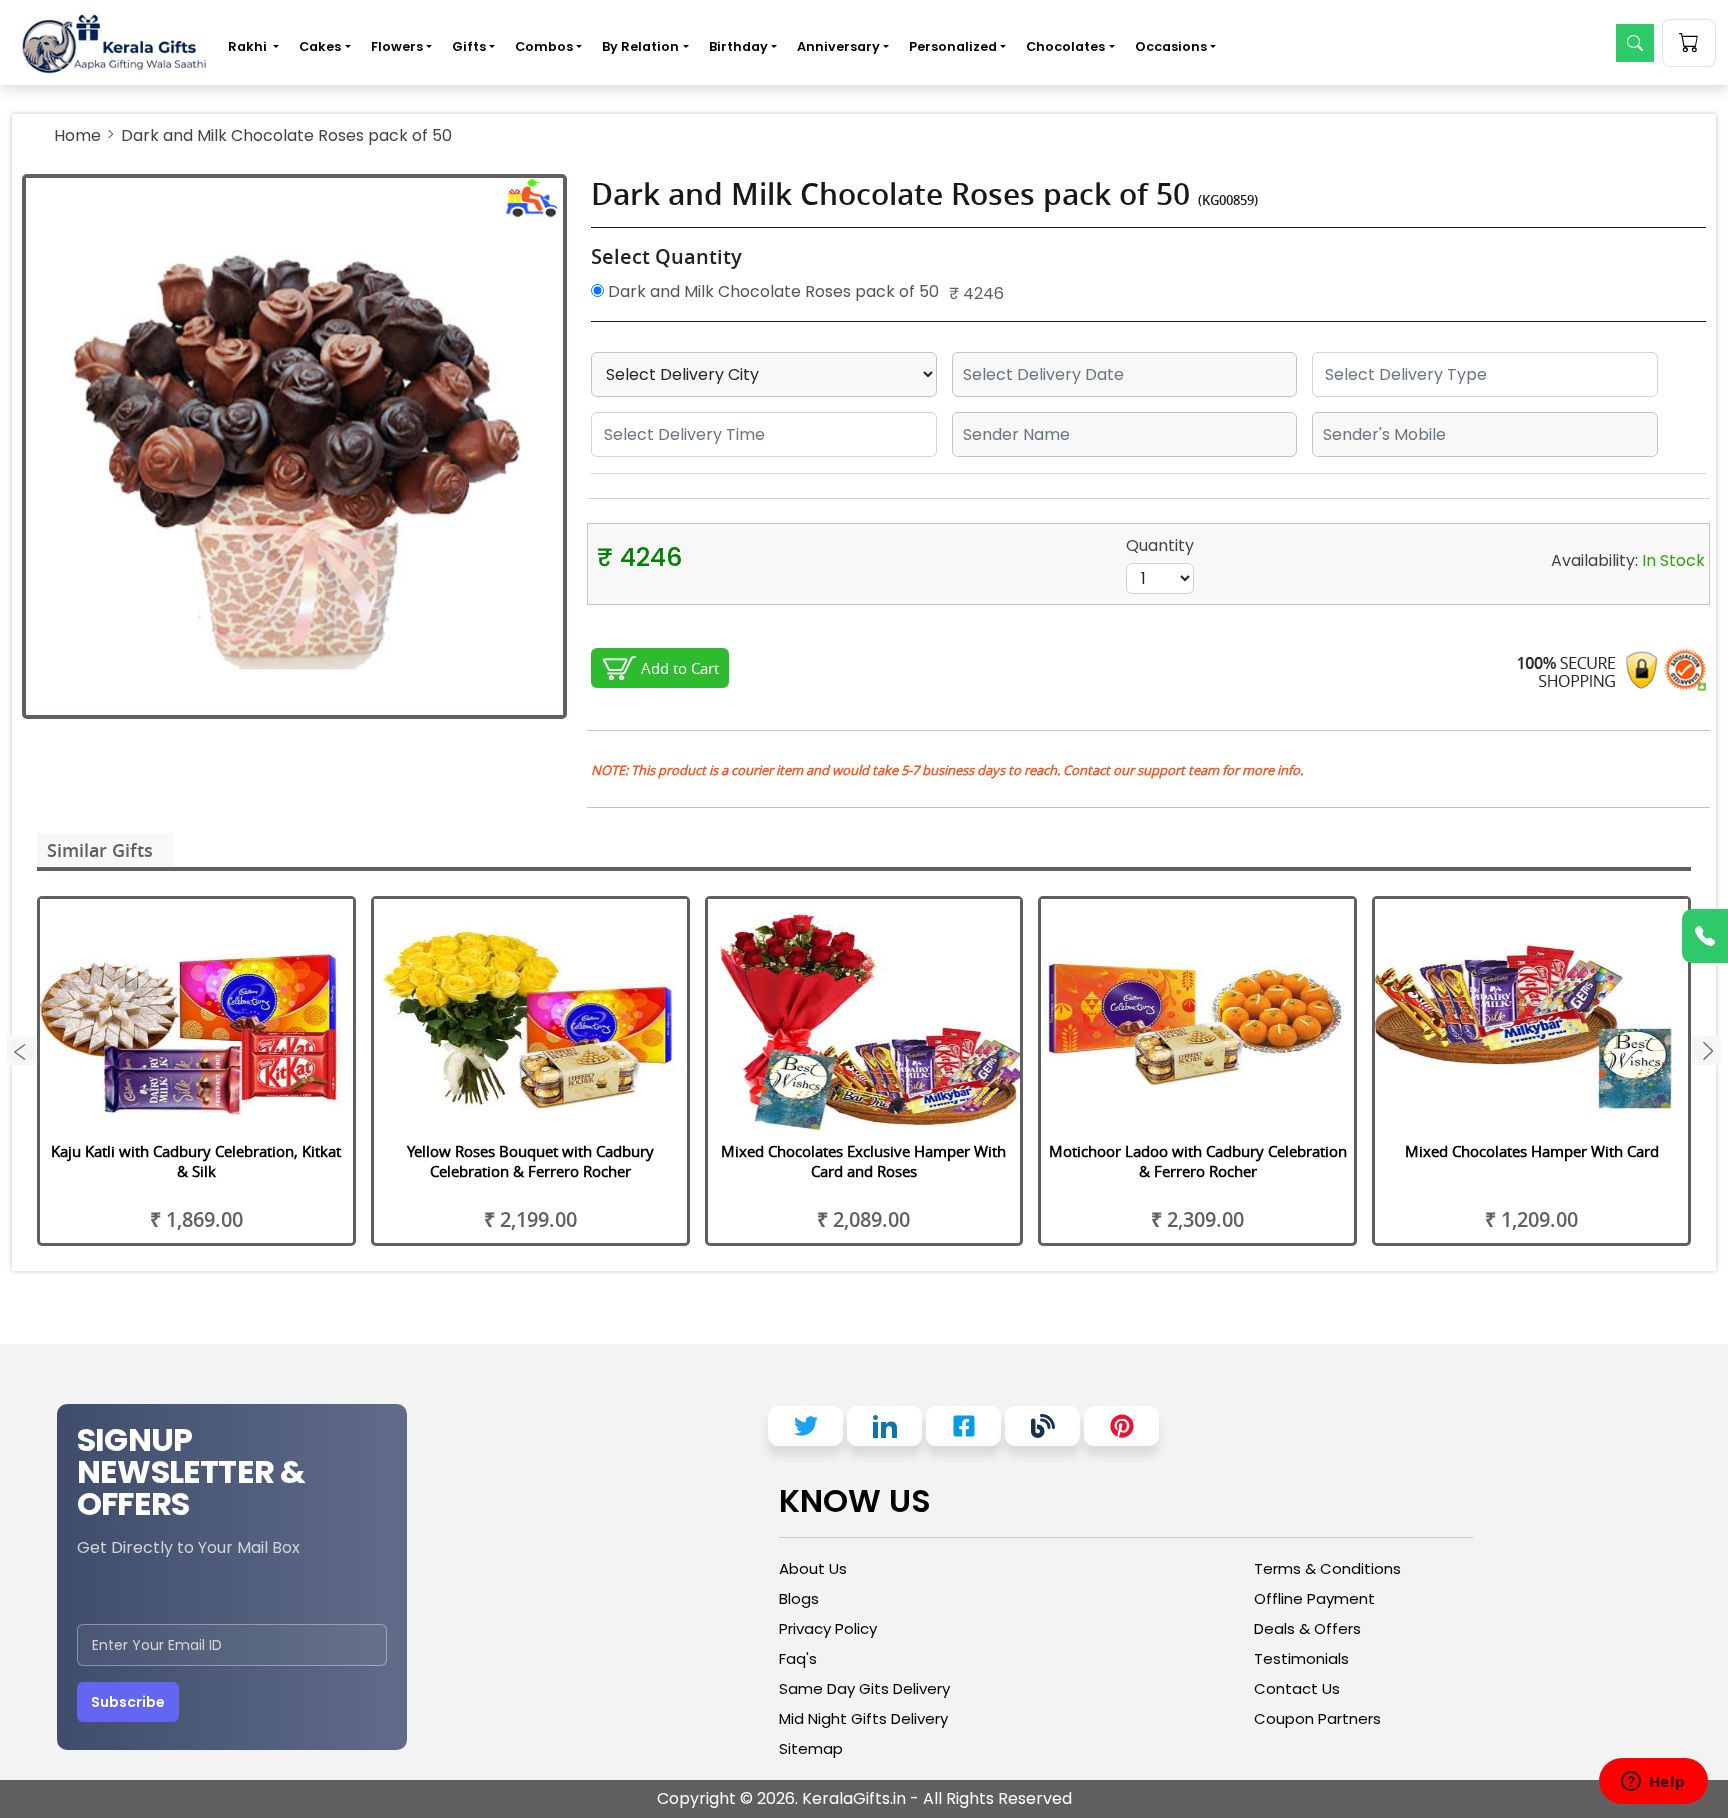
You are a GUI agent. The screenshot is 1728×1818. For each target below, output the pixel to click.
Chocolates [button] (1065, 46)
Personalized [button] (953, 46)
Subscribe (128, 1702)
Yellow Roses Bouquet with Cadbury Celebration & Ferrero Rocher (530, 1161)
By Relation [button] (640, 46)
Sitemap (811, 1748)
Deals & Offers (1307, 1628)
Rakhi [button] (249, 46)
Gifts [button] (469, 46)
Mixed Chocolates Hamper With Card (1532, 1151)
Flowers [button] (397, 46)
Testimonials (1301, 1658)
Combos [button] (544, 46)
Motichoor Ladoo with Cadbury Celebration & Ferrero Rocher (1198, 1161)
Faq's (798, 1658)
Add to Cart (680, 668)
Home (77, 135)
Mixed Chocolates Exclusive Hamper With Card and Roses (863, 1161)
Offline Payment (1314, 1598)
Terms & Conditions (1327, 1568)
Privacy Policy (828, 1628)
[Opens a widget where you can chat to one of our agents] (1653, 1783)
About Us (813, 1568)
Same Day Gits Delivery (864, 1688)
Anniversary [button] (838, 46)
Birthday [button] (738, 46)
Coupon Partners (1317, 1718)
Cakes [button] (320, 46)
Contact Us (1297, 1688)
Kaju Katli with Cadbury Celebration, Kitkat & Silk (196, 1161)
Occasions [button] (1171, 46)
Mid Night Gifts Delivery (863, 1718)
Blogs (799, 1598)
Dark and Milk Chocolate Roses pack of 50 (771, 291)
